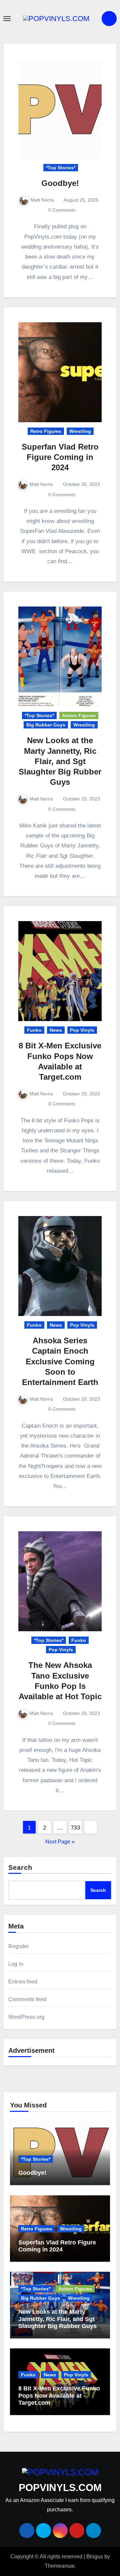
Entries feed (23, 1982)
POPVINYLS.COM (60, 2488)
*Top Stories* (61, 168)
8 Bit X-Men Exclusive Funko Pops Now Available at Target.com (59, 2396)
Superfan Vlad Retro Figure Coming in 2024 (60, 457)
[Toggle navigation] (7, 19)
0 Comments (62, 210)
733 (75, 1828)
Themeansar (59, 2566)
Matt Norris (42, 200)
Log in (16, 1964)
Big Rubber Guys (46, 725)
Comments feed (27, 1999)
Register (19, 1946)
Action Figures (79, 715)
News (56, 1030)
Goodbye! (60, 183)
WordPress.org (26, 2017)
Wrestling (80, 431)
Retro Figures (46, 431)
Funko (34, 1030)
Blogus (95, 2557)
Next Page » (60, 1842)
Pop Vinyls (82, 1030)
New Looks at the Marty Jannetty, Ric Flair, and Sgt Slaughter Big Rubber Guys (60, 761)
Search (20, 1868)
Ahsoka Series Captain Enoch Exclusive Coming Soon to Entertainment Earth (60, 1361)
